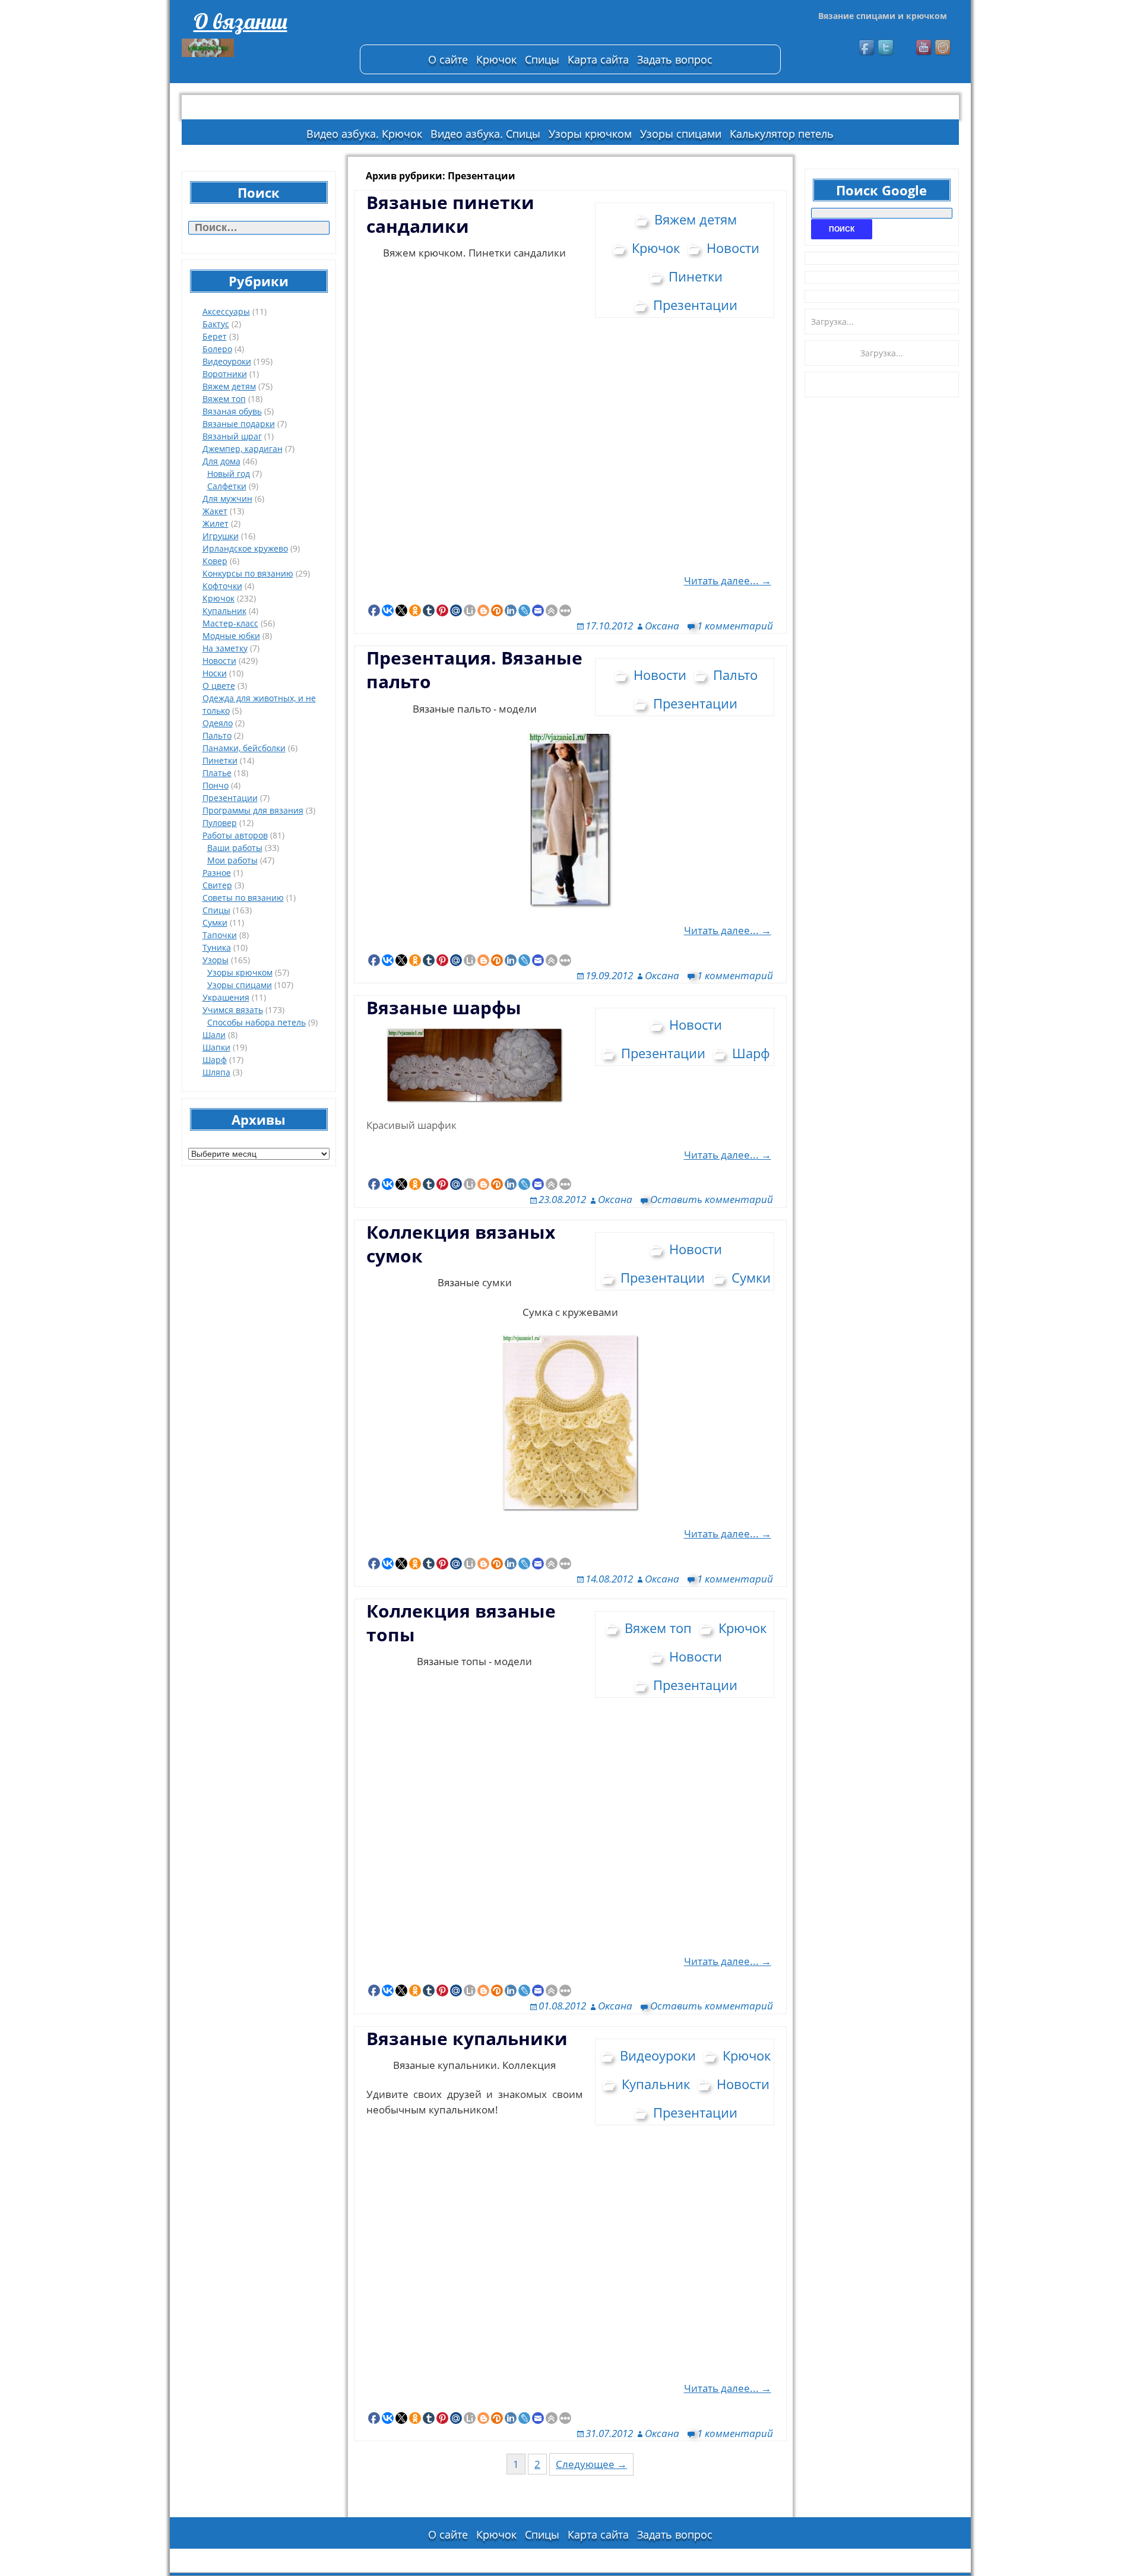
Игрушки (221, 536)
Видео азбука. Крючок (364, 134)
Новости (219, 661)
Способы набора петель (256, 1022)
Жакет (215, 511)
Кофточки (222, 586)
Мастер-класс (230, 623)
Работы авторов (235, 835)
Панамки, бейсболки (244, 748)
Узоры (216, 960)
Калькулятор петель (782, 134)
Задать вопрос (675, 59)
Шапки (216, 1047)
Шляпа (216, 1072)
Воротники (225, 374)
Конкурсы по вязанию (248, 573)
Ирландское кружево (245, 548)
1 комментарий (735, 626)
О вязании (240, 21)
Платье (217, 773)
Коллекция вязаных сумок (461, 1244)
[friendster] (943, 48)
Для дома (221, 461)
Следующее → (591, 2464)
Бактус (216, 324)
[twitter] (886, 48)
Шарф (215, 1060)
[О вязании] (265, 48)
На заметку (225, 648)
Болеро (217, 349)
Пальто (217, 735)
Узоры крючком (590, 134)
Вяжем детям (229, 386)
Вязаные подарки (239, 424)
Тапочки (220, 935)
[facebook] (867, 48)
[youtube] (924, 48)
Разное (217, 873)
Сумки (215, 923)
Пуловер (220, 823)
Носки (215, 673)
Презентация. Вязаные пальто (474, 670)
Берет (215, 336)
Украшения (226, 997)
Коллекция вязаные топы (461, 1623)
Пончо (216, 785)
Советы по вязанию (243, 898)
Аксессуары (226, 311)
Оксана (662, 626)
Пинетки (220, 760)
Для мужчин (227, 499)
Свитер (217, 885)
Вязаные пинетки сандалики (450, 214)
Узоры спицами (681, 134)
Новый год (229, 474)
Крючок (496, 59)
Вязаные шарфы (444, 1007)
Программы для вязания (253, 810)
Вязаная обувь (232, 411)
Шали (214, 1035)
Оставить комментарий (712, 1199)
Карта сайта (598, 59)
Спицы (542, 59)
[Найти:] (259, 228)
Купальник (224, 611)
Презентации (230, 798)
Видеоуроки (227, 361)
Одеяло (218, 723)
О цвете (219, 686)
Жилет (216, 523)
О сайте (448, 59)
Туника (217, 947)
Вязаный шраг (232, 436)
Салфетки (227, 486)
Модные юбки (231, 636)
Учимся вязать (233, 1010)
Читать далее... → (728, 580)
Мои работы (232, 860)
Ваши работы (235, 848)
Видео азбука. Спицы (485, 134)
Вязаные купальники (467, 2038)
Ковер (215, 561)
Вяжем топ (224, 399)
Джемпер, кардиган (243, 449)
